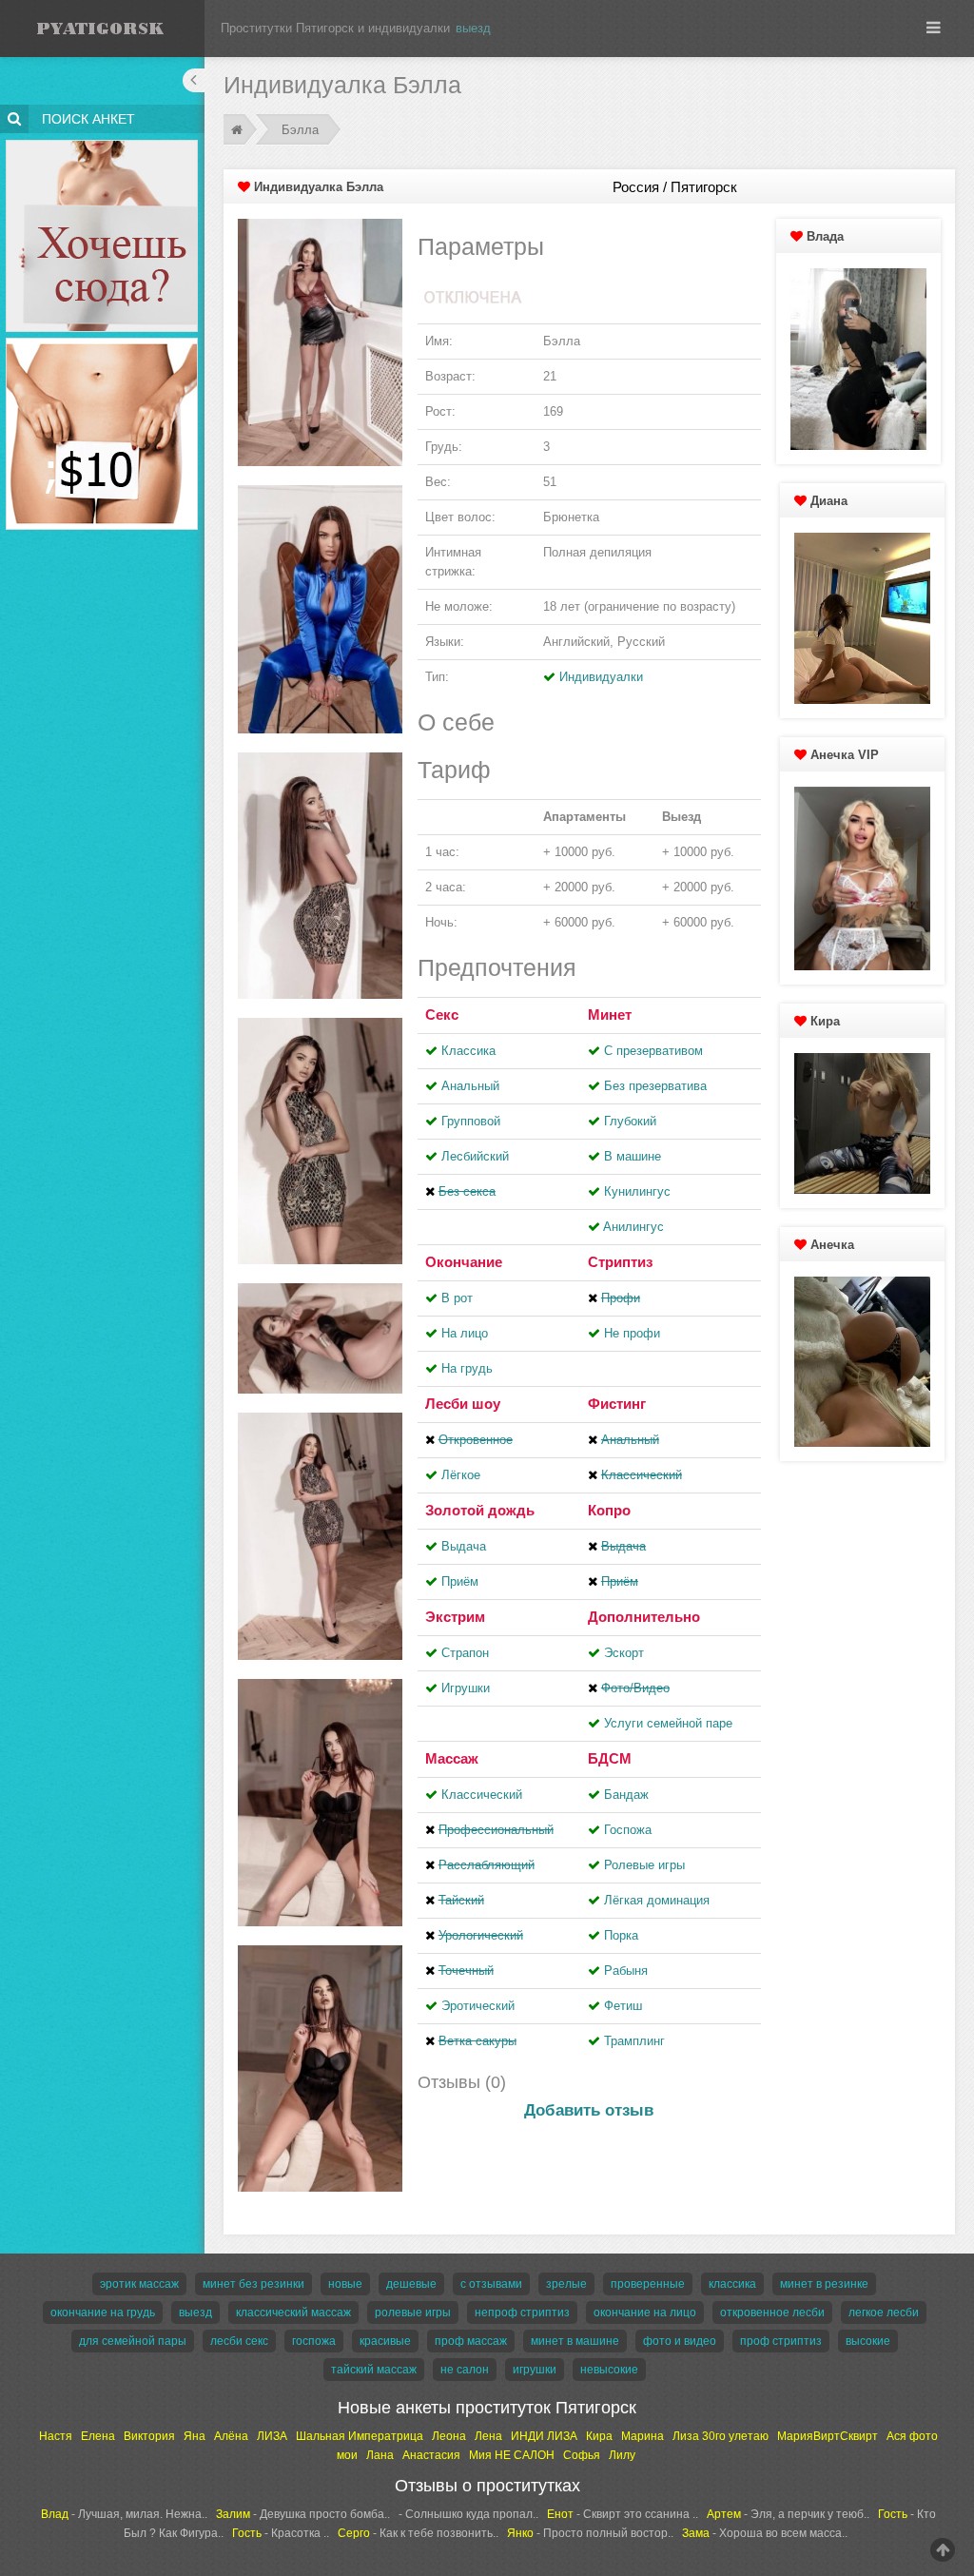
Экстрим (455, 1617)
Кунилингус (637, 1191)
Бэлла (300, 130)
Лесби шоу (463, 1404)
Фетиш (623, 2006)
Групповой (471, 1121)
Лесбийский (475, 1156)
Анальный (470, 1086)
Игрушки (466, 1688)
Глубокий (630, 1121)
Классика (468, 1051)
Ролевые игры (644, 1865)
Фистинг (617, 1404)
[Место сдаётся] (102, 143)
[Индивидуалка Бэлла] (320, 342)
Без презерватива (655, 1086)
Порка (621, 1935)
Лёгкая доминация (657, 1900)
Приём (460, 1581)
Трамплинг (634, 2041)
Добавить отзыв (589, 2110)
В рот (457, 1298)
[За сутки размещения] (102, 341)
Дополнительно (644, 1617)
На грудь (467, 1368)
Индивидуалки (601, 677)
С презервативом (653, 1051)
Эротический (478, 2006)
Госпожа (628, 1830)
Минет (610, 1015)
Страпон (465, 1653)
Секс (442, 1015)
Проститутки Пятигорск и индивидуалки (335, 28)
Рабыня (626, 1971)
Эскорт (624, 1653)
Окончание (464, 1262)
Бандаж (626, 1795)
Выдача (464, 1546)
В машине (633, 1156)
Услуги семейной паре (668, 1723)
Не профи (632, 1333)
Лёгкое (461, 1475)
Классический (482, 1795)
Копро (609, 1510)
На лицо (465, 1333)
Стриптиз (620, 1262)
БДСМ (610, 1758)
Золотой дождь (480, 1510)
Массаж (452, 1758)
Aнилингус (633, 1227)
